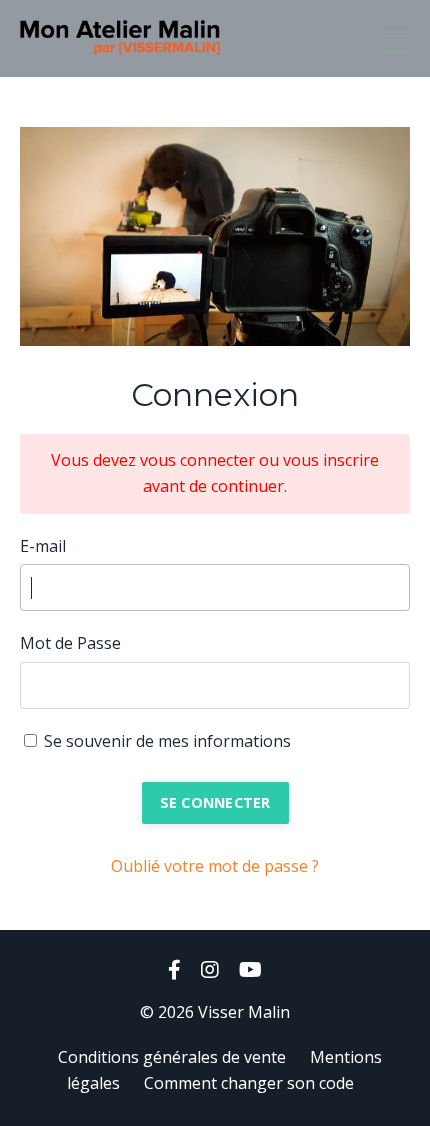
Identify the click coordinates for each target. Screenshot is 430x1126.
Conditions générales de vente (172, 1057)
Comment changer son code (249, 1083)
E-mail (43, 546)
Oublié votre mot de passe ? (215, 866)
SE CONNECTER (215, 802)
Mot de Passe (70, 643)
